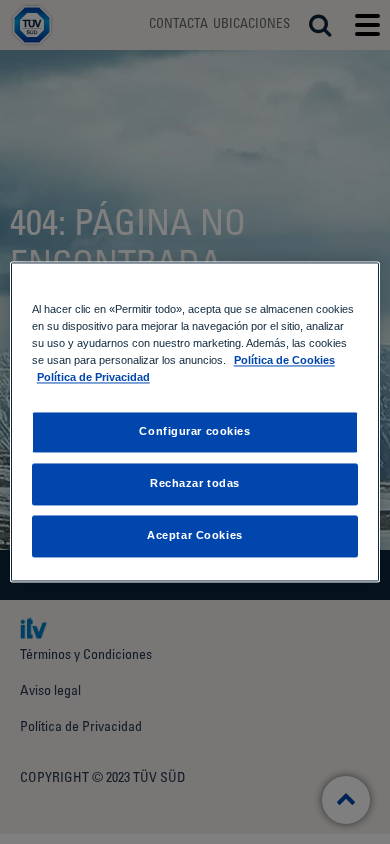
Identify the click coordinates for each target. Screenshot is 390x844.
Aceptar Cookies (195, 536)
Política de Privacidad (93, 378)
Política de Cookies (284, 361)
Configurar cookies (194, 432)
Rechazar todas (195, 484)
